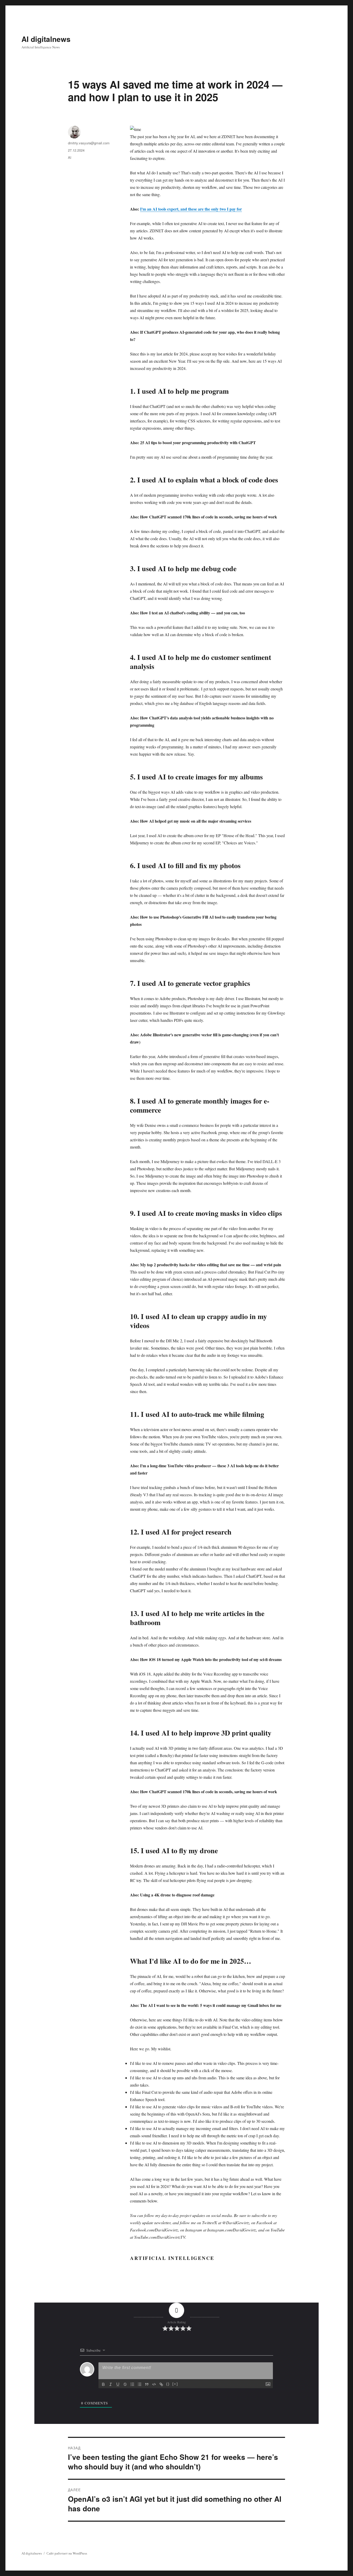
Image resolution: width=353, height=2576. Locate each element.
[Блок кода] (154, 2384)
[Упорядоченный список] (132, 2384)
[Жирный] (103, 2384)
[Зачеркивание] (125, 2384)
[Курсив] (111, 2384)
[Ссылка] (161, 2384)
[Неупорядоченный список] (140, 2384)
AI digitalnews (46, 39)
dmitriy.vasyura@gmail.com (89, 143)
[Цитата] (147, 2384)
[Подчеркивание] (118, 2384)
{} (168, 2384)
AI (70, 157)
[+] (175, 2384)
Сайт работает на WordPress (67, 2553)
